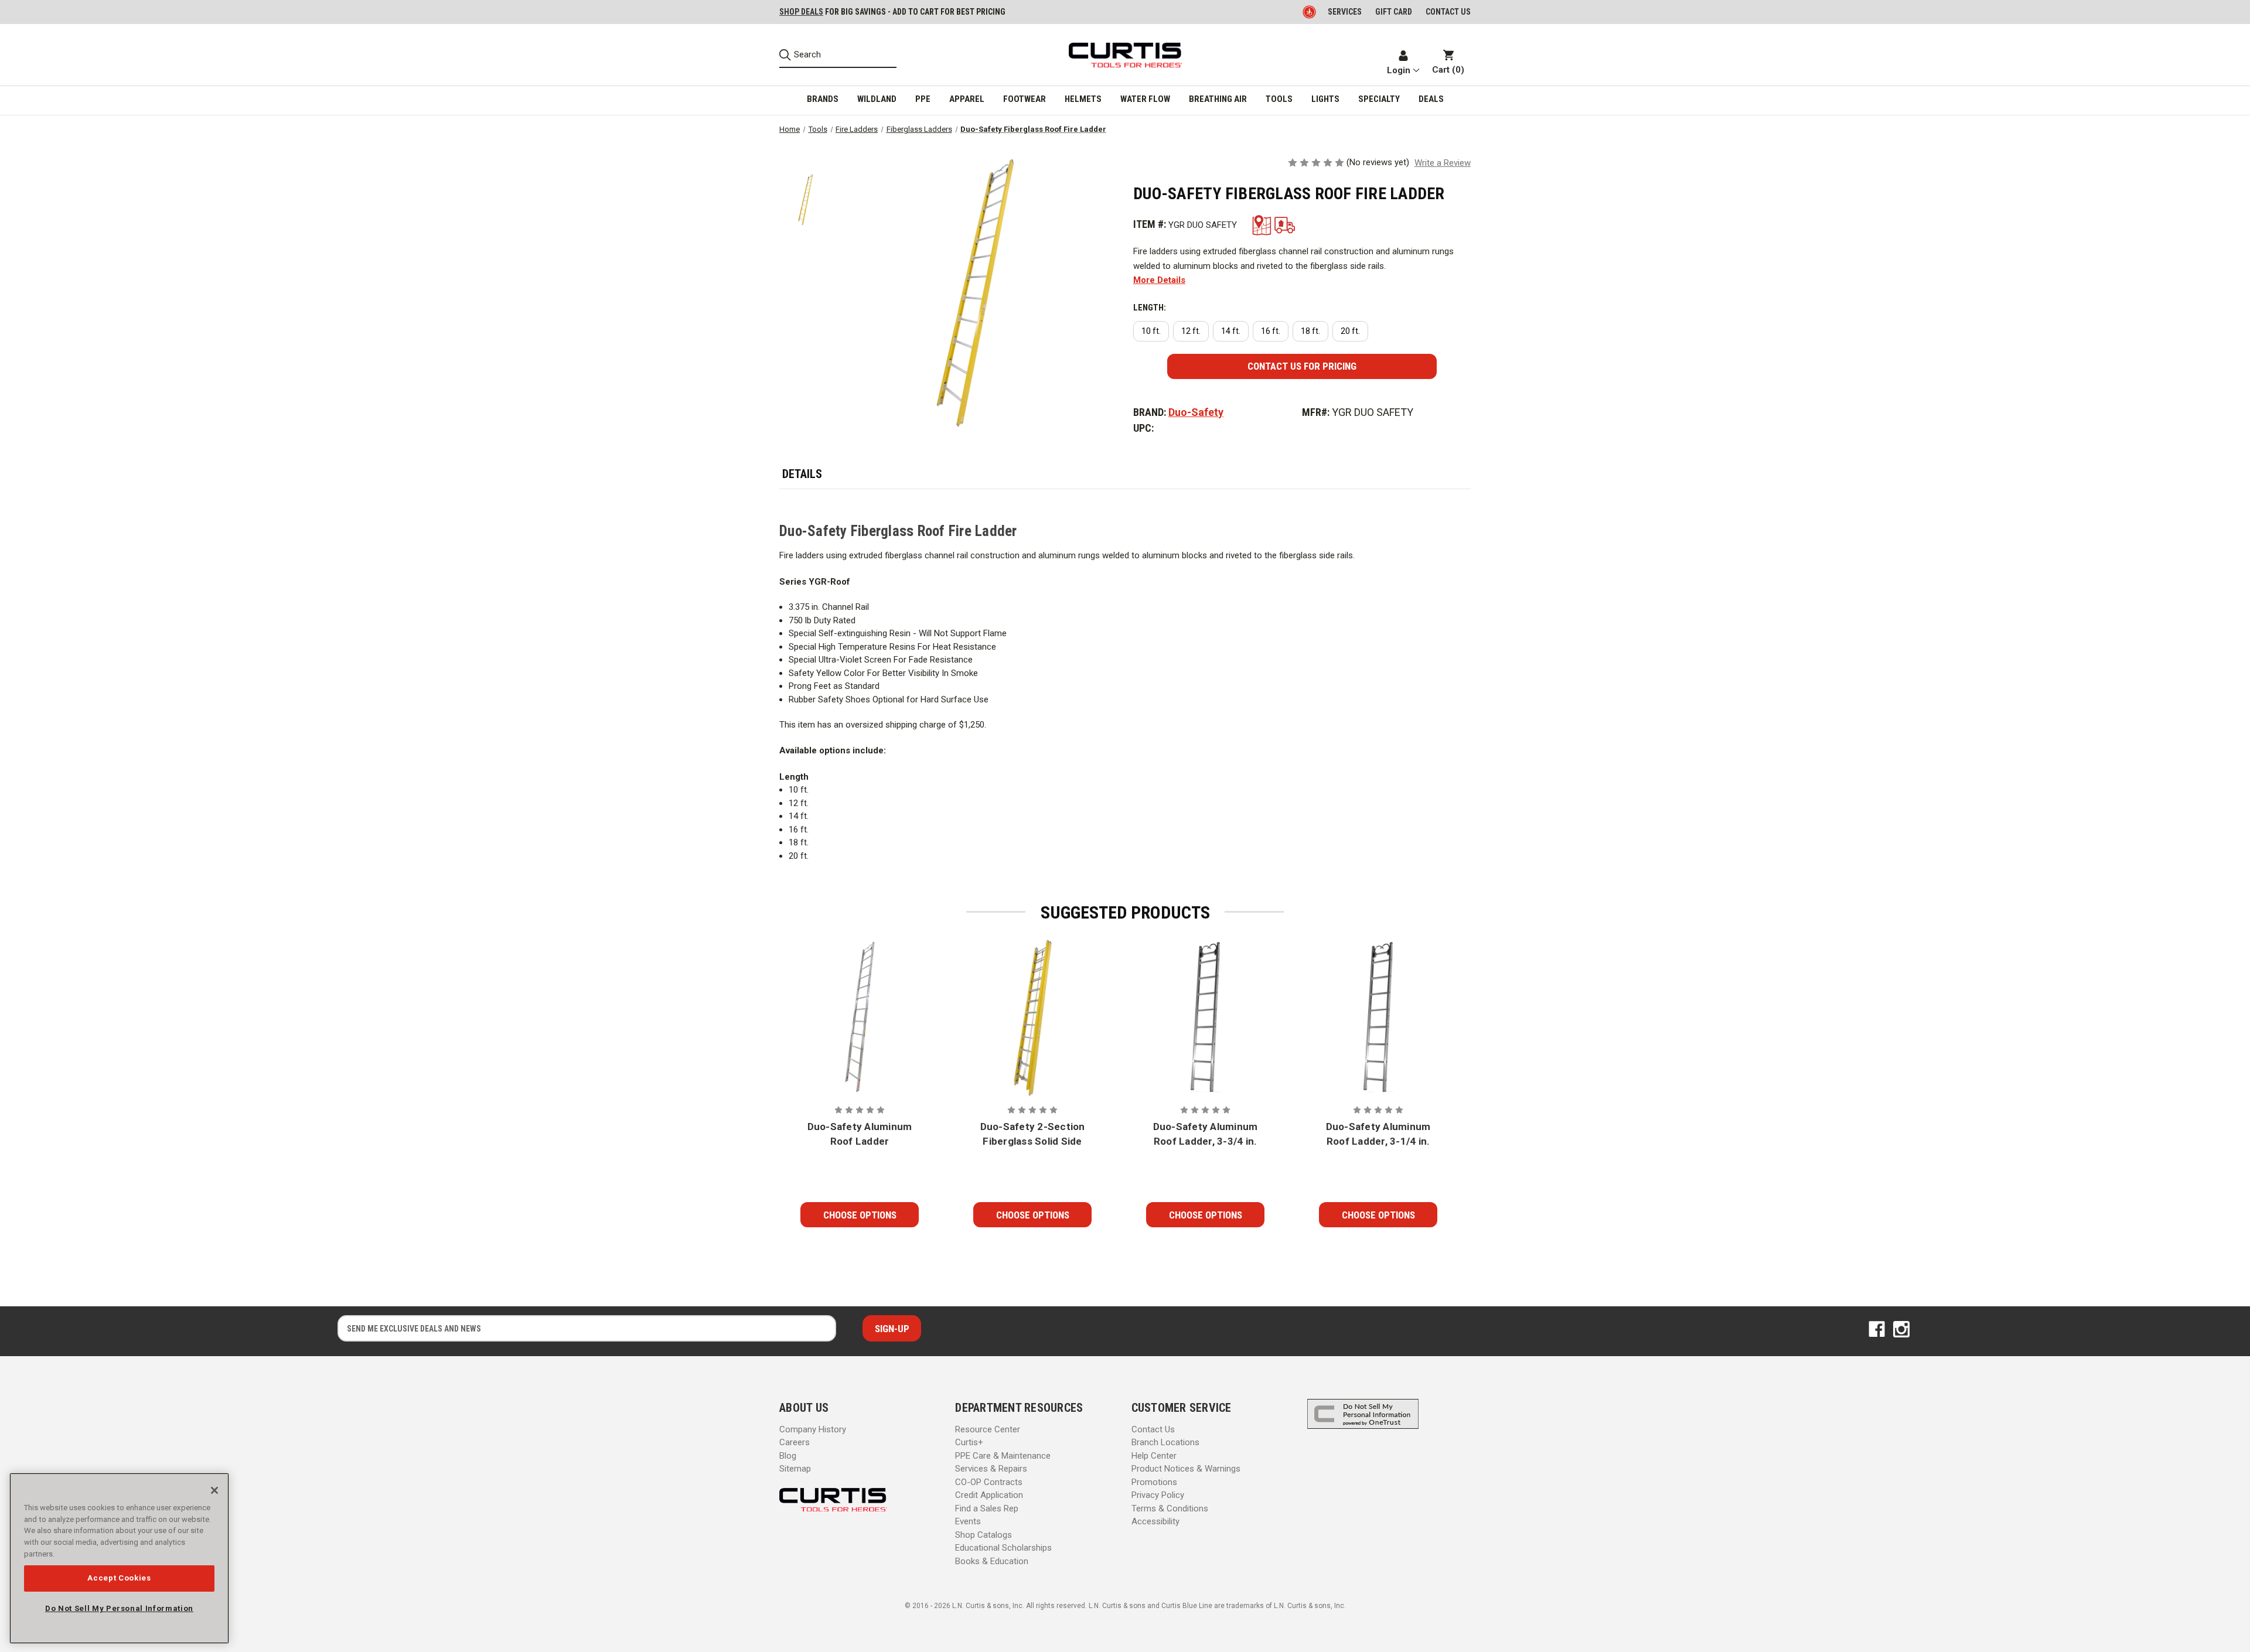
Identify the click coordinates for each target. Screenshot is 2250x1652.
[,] (860, 1018)
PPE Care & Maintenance (1003, 1456)
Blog (788, 1456)
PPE (923, 99)
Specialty (1379, 99)
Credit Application (989, 1495)
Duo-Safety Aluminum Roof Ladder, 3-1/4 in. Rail (1378, 1135)
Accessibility (1155, 1521)
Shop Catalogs (983, 1535)
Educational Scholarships (1003, 1548)
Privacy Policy (1158, 1495)
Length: (1150, 308)
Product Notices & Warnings (1186, 1469)
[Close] (214, 1490)
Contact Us (1153, 1429)
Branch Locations (1165, 1442)
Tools (1279, 99)
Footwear (1025, 99)
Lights (1325, 99)
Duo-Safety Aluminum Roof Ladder (860, 1134)
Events (968, 1521)
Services (1345, 12)
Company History (813, 1429)
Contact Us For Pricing (1302, 366)
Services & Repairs (991, 1469)
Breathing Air (1218, 99)
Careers (795, 1442)
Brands (823, 99)
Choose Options (860, 1215)
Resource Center (988, 1429)
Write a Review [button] (1443, 163)
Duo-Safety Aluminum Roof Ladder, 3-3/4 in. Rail (1206, 1135)
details (802, 474)
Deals (1431, 99)
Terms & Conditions (1170, 1508)
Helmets (1083, 99)
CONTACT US (1448, 12)
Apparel (967, 99)
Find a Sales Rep (987, 1508)
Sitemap (795, 1469)
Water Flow (1145, 99)
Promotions (1154, 1482)
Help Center (1154, 1456)
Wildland (877, 99)
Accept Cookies (119, 1578)
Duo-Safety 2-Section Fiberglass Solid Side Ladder (1033, 1135)
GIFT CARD (1394, 12)
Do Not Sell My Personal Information (119, 1608)
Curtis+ (969, 1442)
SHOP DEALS (801, 12)
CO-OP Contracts (989, 1482)
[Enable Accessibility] (1310, 12)
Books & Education (992, 1561)
